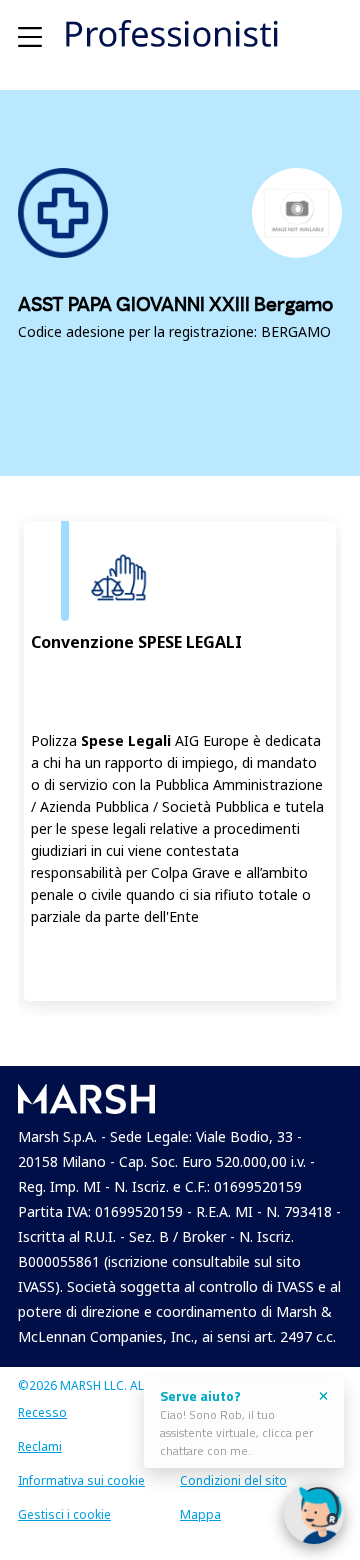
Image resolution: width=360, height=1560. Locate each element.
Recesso (42, 1412)
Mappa (200, 1514)
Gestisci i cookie (64, 1514)
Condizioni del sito (233, 1480)
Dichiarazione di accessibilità (226, 1416)
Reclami (40, 1446)
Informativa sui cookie (81, 1480)
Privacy (200, 1446)
